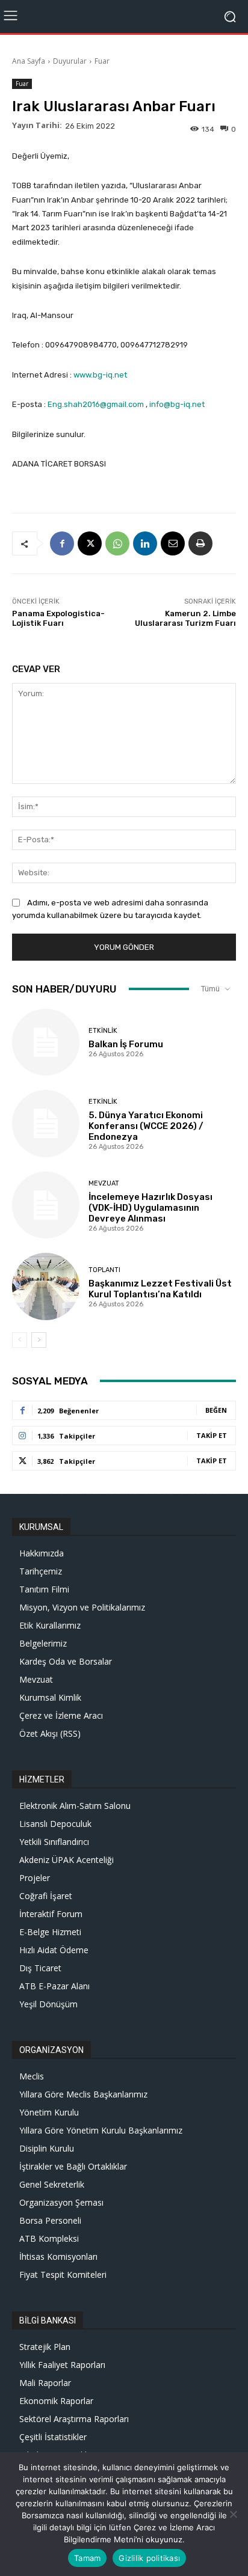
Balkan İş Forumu (126, 1044)
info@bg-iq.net (177, 404)
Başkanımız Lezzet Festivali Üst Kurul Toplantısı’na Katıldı (160, 1289)
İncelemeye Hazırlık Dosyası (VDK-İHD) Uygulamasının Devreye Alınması (150, 1208)
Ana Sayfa (29, 61)
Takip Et (212, 1435)
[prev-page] (20, 1340)
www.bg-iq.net (100, 375)
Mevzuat (104, 1183)
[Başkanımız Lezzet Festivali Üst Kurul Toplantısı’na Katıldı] (46, 1286)
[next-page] (39, 1340)
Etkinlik (103, 1031)
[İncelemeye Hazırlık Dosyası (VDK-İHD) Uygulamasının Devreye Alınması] (46, 1205)
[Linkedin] (145, 543)
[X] (90, 543)
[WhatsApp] (117, 543)
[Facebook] (62, 543)
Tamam (87, 2558)
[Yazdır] (200, 543)
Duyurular (70, 61)
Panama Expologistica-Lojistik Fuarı (58, 618)
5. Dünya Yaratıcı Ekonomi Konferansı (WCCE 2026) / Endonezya (146, 1126)
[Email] (173, 543)
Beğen (216, 1410)
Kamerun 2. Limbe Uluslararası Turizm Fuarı (185, 618)
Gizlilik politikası (149, 2558)
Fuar (102, 61)
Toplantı (104, 1270)
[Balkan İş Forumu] (46, 1042)
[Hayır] (233, 2514)
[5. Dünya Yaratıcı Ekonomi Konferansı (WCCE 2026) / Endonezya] (46, 1124)
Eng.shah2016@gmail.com (96, 404)
